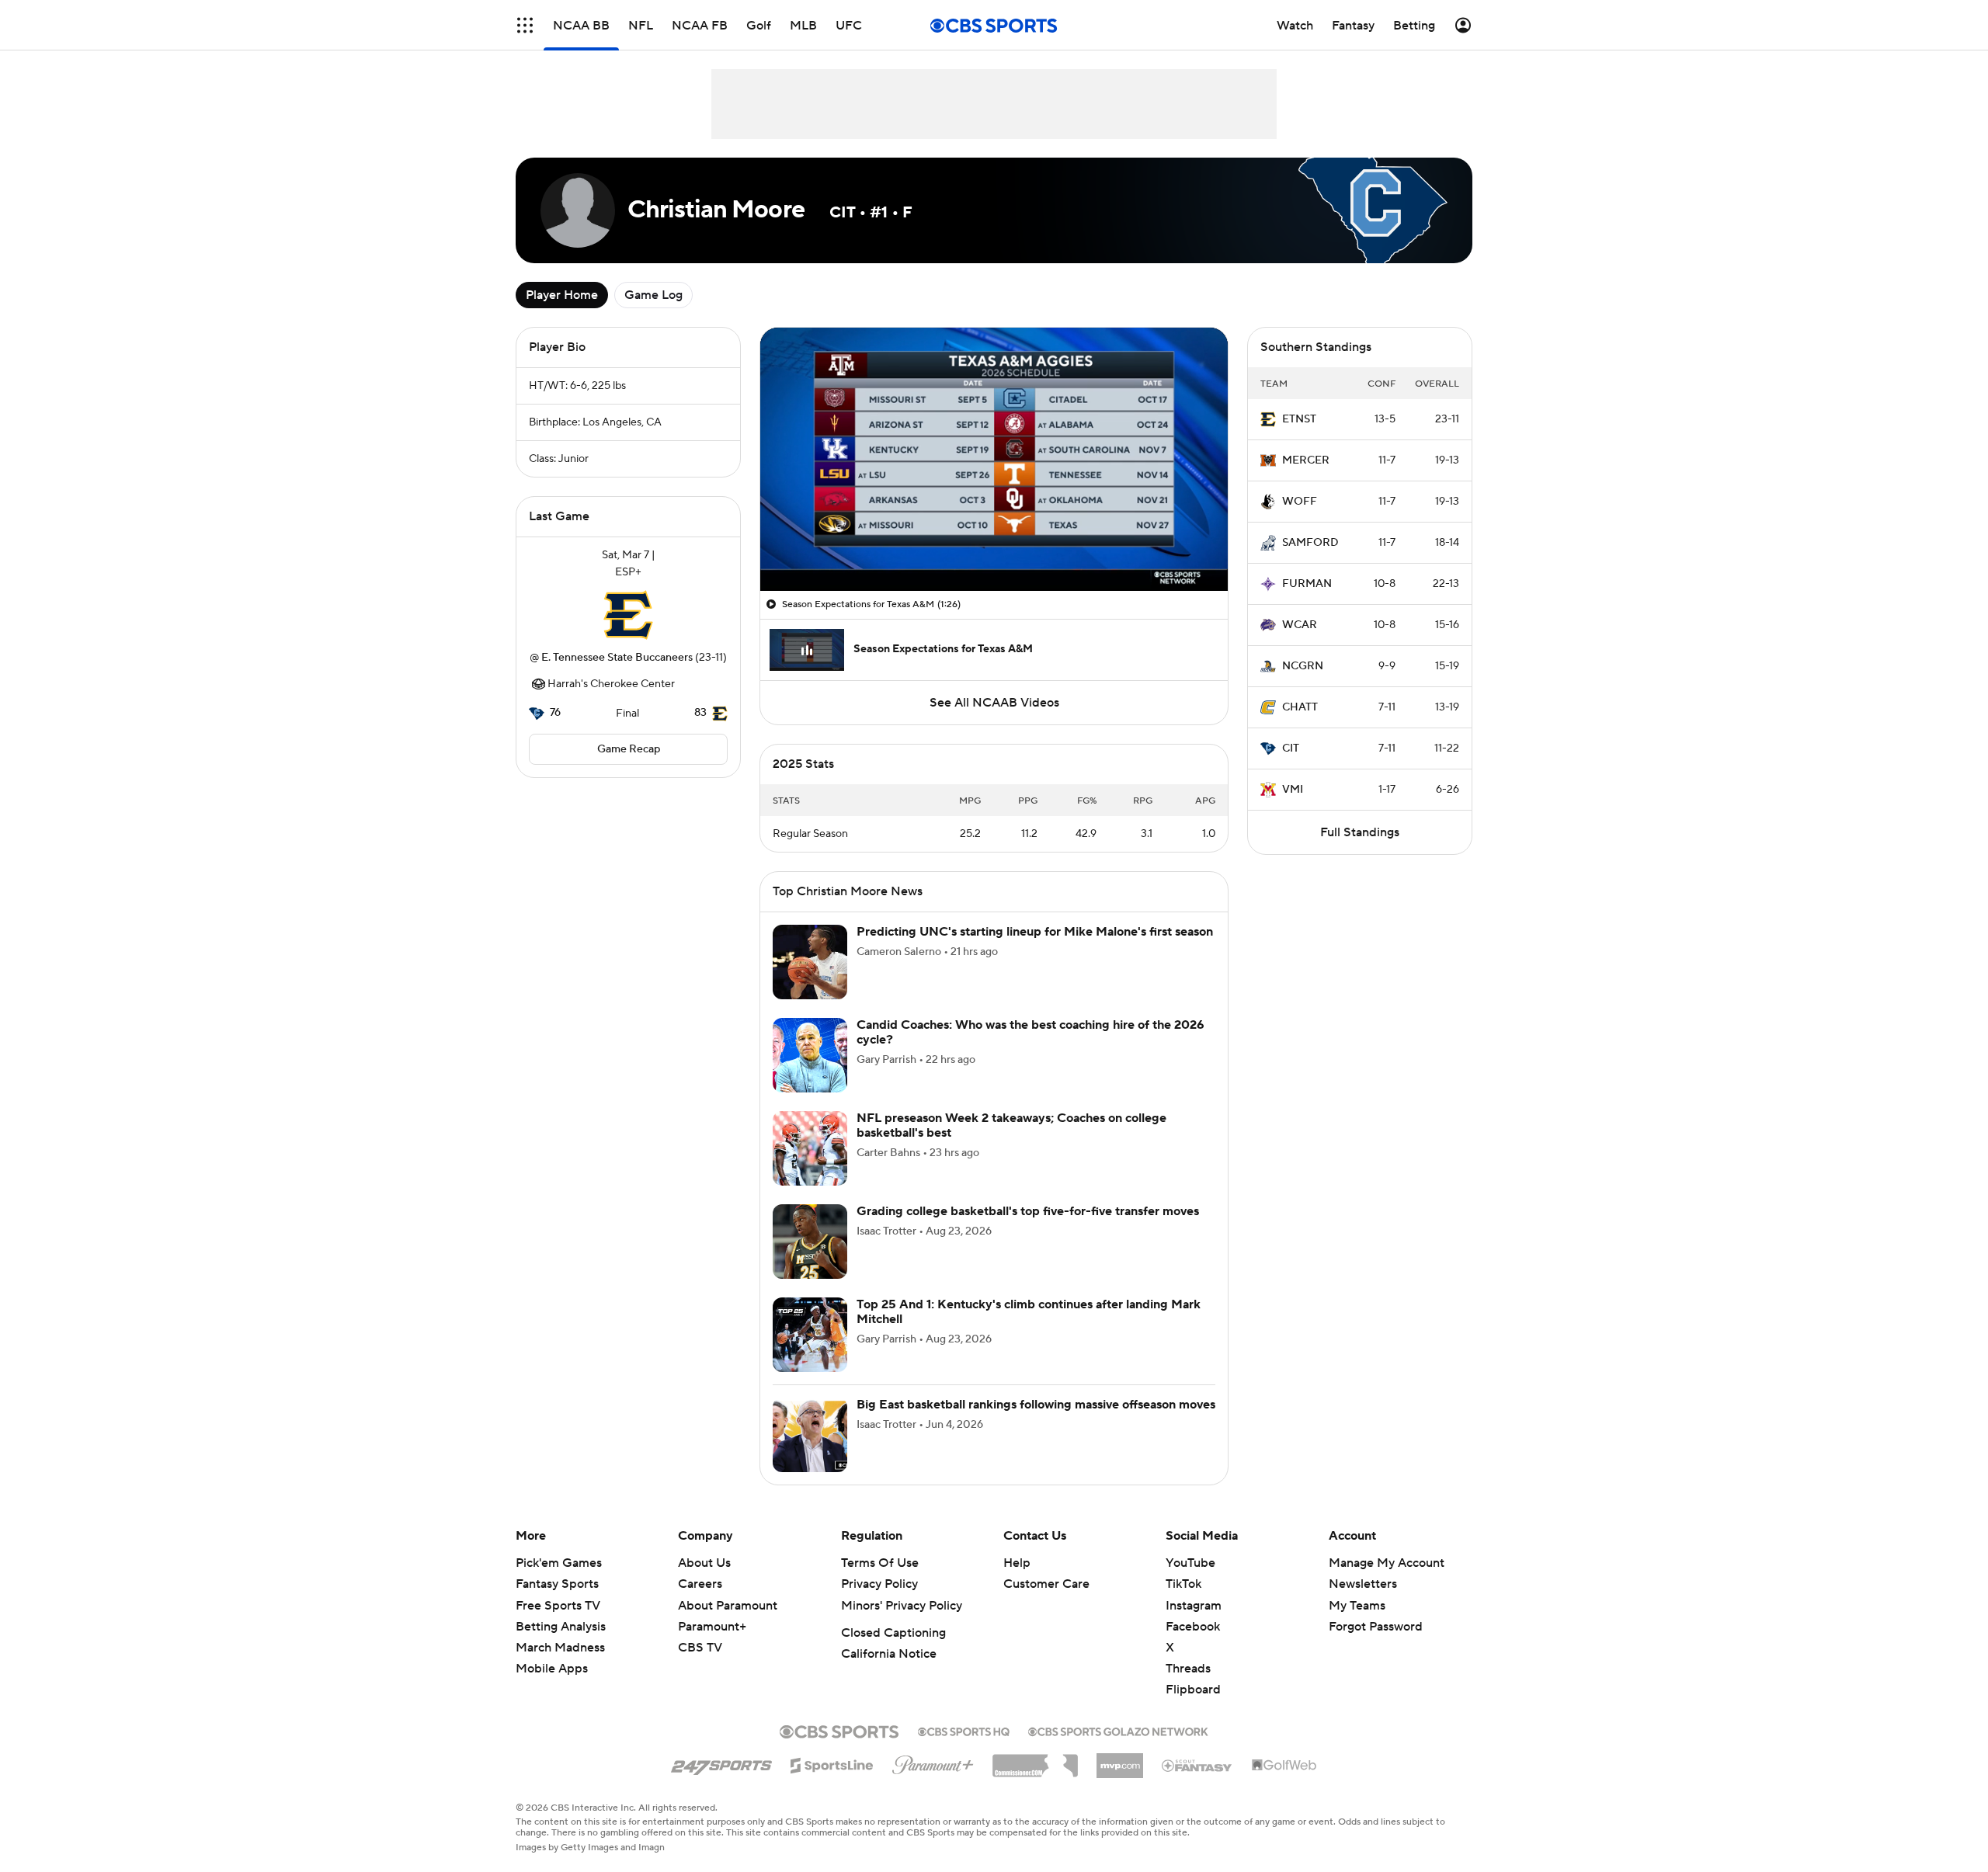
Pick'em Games (559, 1563)
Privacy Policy (879, 1584)
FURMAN (1307, 584)
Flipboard (1193, 1690)
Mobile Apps (552, 1669)
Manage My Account (1387, 1563)
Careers (700, 1584)
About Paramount (728, 1606)
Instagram (1194, 1606)
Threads (1188, 1669)
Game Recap (629, 749)
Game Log (653, 295)
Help (1017, 1563)
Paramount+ (712, 1627)
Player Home (562, 295)
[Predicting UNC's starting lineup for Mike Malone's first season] (810, 962)
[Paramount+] (933, 1762)
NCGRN (1303, 666)
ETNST (1299, 419)
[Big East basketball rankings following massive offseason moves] (810, 1435)
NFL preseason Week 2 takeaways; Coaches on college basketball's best (1011, 1125)
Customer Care (1046, 1584)
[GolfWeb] (1284, 1766)
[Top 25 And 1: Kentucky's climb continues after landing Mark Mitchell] (810, 1335)
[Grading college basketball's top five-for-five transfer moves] (810, 1242)
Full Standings (1360, 832)
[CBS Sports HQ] (964, 1730)
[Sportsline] (832, 1763)
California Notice (889, 1654)
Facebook (1193, 1627)
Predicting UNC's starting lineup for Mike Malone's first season (1035, 932)
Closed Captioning (893, 1633)
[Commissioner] (1035, 1760)
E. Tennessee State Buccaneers (617, 658)
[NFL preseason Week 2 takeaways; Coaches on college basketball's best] (810, 1148)
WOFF (1300, 502)
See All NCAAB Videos (994, 703)
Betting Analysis (561, 1627)
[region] (994, 459)
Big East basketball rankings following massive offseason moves (1036, 1405)
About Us (704, 1563)
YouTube (1190, 1563)
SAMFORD (1310, 543)
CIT (1291, 748)
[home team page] (628, 615)
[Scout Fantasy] (1197, 1765)
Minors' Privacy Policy (902, 1606)
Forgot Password (1376, 1627)
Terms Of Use (880, 1563)
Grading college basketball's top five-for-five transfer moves (1028, 1211)
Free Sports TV (558, 1606)
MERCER (1306, 460)
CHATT (1300, 707)
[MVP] (1120, 1759)
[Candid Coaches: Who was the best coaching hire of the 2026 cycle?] (810, 1055)
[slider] (994, 546)
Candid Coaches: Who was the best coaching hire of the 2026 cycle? (1030, 1032)
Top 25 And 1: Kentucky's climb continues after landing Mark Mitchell (1029, 1312)
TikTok (1183, 1584)
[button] (525, 25)
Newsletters (1363, 1584)
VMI (1293, 790)
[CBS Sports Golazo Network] (1118, 1730)
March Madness (560, 1648)
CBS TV (700, 1648)
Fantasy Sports (557, 1584)
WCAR (1300, 625)
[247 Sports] (721, 1763)
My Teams (1357, 1606)
